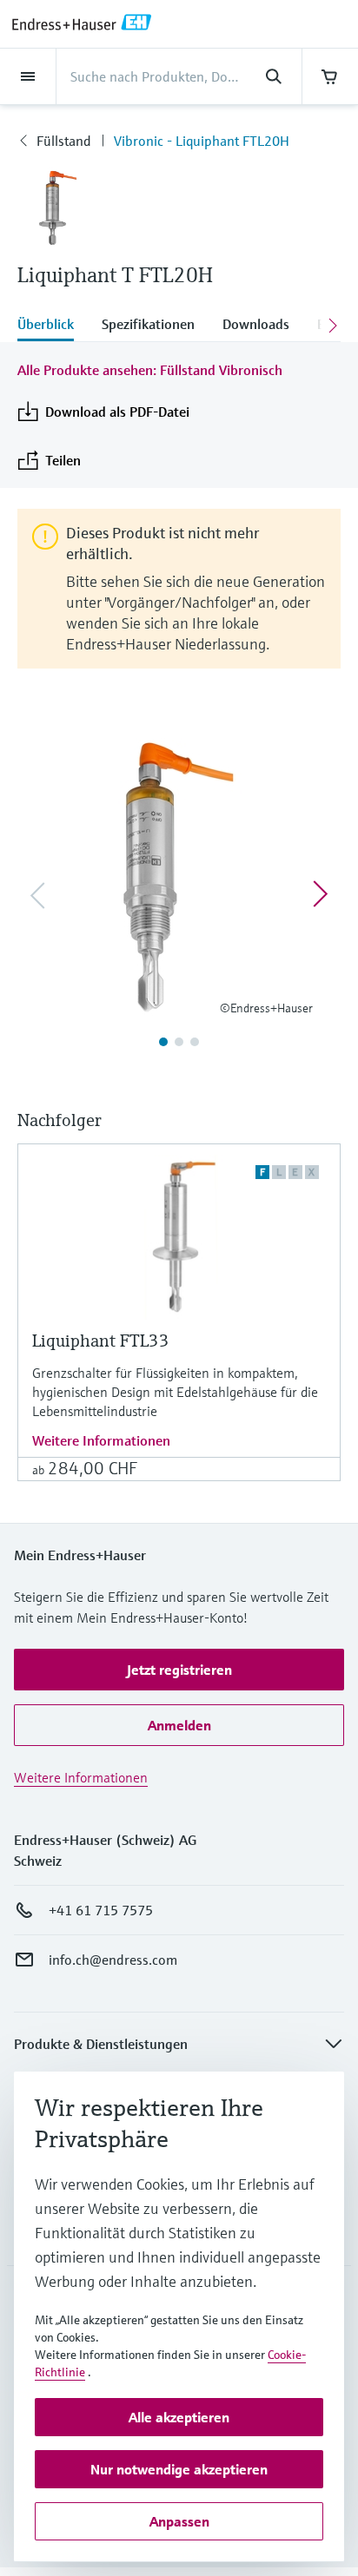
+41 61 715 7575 (101, 1910)
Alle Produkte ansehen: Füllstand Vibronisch (150, 370)
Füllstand (64, 141)
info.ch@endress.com (113, 1960)
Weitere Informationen (101, 1440)
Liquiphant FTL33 (101, 1341)
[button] (179, 1670)
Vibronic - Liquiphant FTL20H (202, 141)
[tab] (53, 326)
